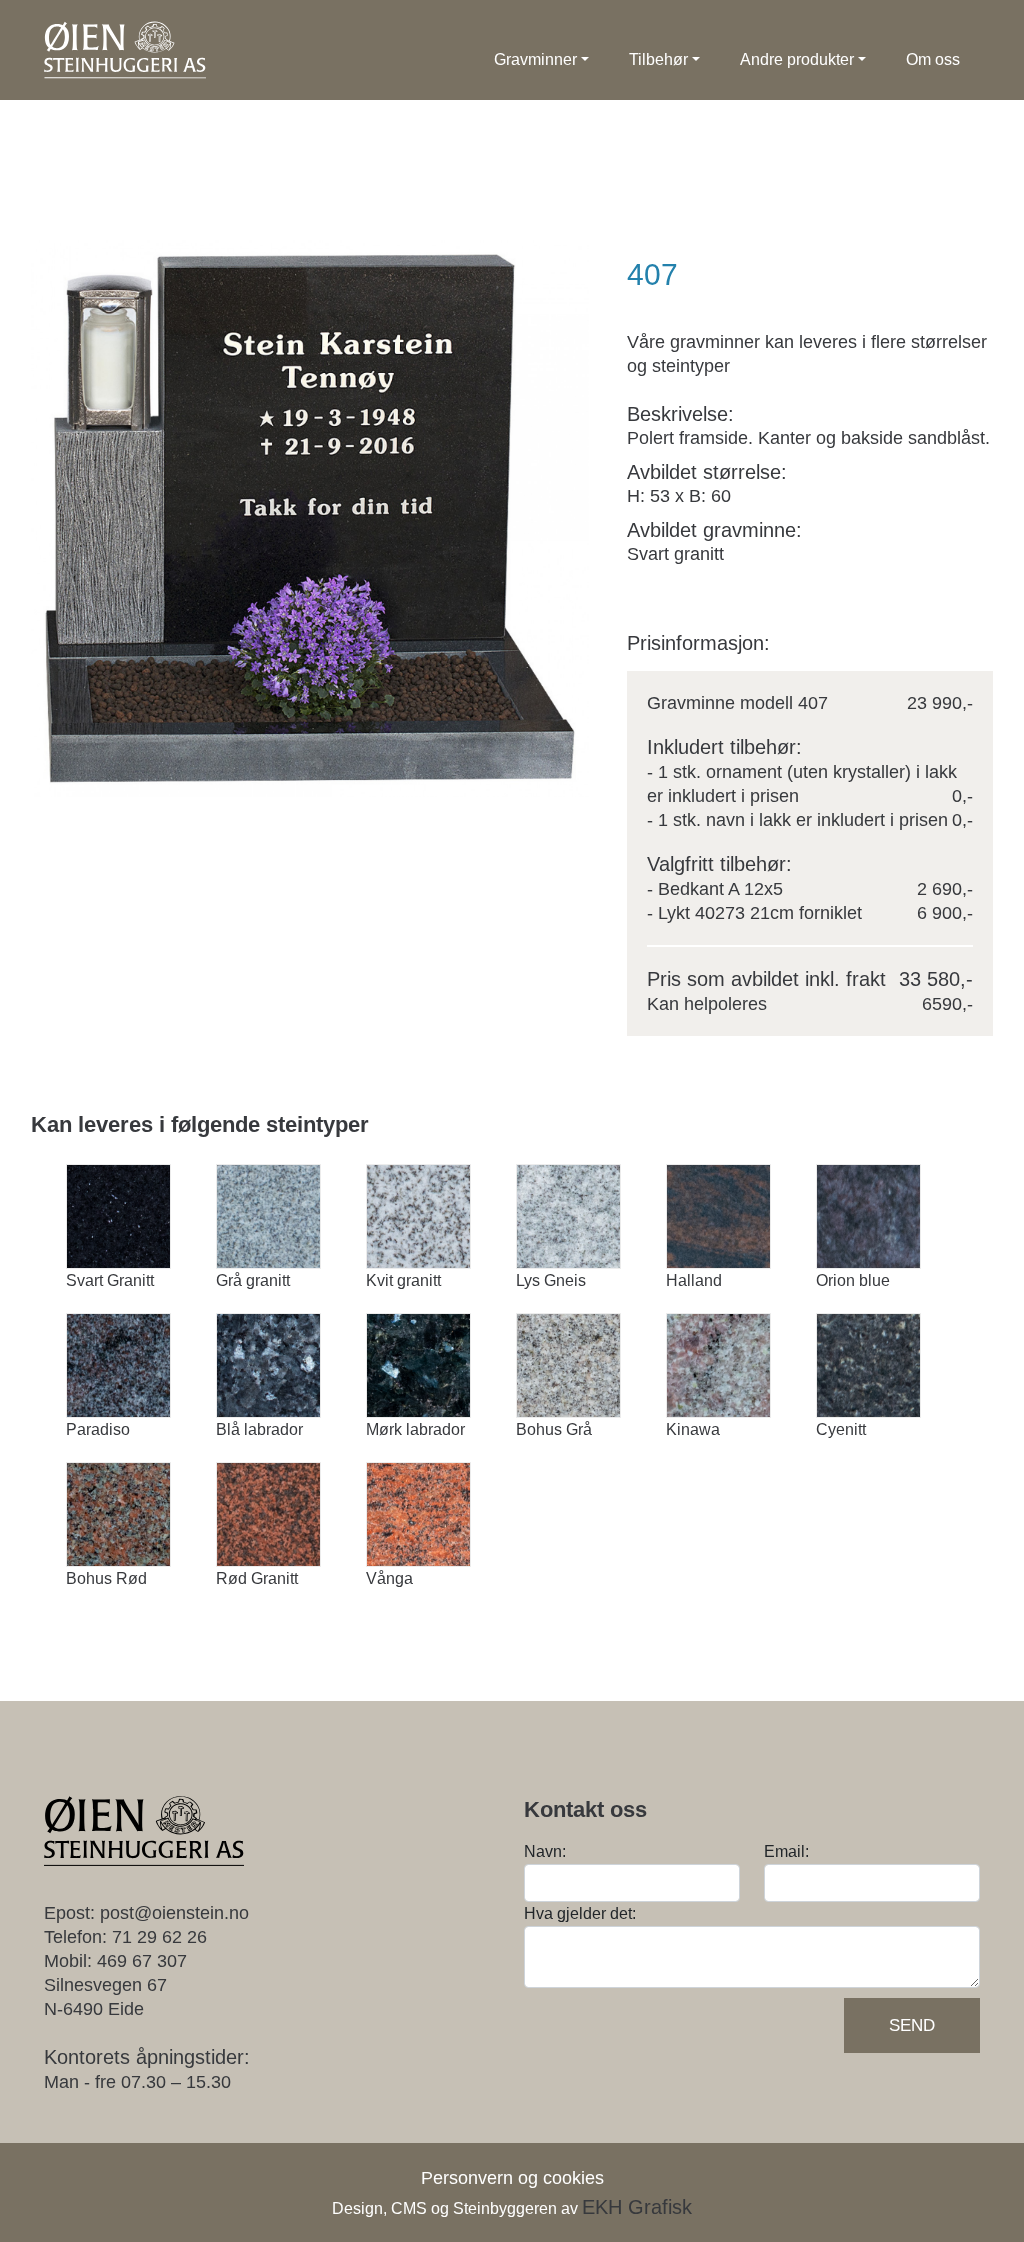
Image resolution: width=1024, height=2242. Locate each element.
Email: (786, 1851)
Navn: (545, 1851)
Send (912, 2025)
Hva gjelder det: (580, 1913)
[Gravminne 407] (309, 518)
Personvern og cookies (512, 2178)
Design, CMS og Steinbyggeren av (512, 2208)
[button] (541, 60)
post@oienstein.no (174, 1913)
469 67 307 (142, 1961)
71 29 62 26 (159, 1937)
